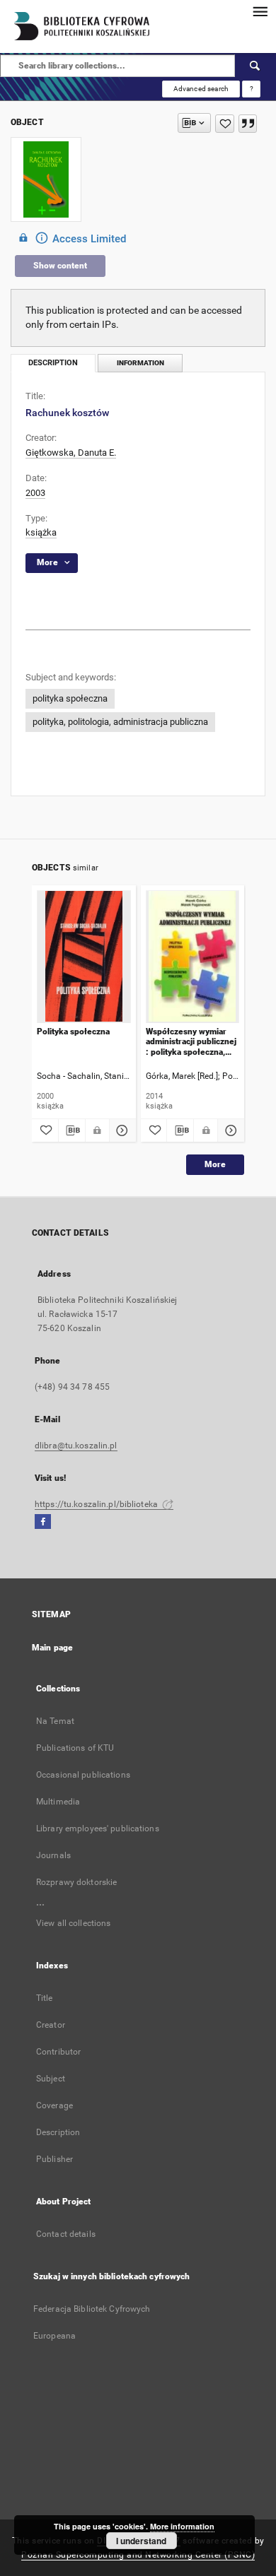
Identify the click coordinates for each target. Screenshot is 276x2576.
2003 (35, 493)
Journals (53, 1855)
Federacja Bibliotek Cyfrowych (92, 2309)
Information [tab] (140, 363)
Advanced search (201, 89)
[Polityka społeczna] (84, 956)
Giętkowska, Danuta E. (71, 453)
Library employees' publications (98, 1828)
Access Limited (89, 239)
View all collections (73, 1923)
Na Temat (55, 1721)
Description (58, 2132)
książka (41, 532)
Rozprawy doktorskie (76, 1882)
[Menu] (260, 11)
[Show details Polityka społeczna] (121, 1130)
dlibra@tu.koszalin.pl (76, 1446)
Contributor (58, 2052)
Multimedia (58, 1802)
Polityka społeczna (73, 1032)
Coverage (54, 2105)
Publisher (54, 2159)
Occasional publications (83, 1775)
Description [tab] (53, 363)
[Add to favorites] (225, 124)
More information (182, 2526)
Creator (51, 2025)
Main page (52, 1648)
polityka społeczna (70, 698)
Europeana (54, 2336)
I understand (141, 2541)
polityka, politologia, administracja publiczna (120, 722)
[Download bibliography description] (72, 1130)
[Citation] (248, 124)
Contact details (66, 2234)
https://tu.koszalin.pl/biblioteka (97, 1504)
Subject (51, 2079)
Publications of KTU (75, 1748)
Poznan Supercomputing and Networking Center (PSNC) (138, 2555)
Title (45, 1998)
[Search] (255, 66)
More (215, 1164)
